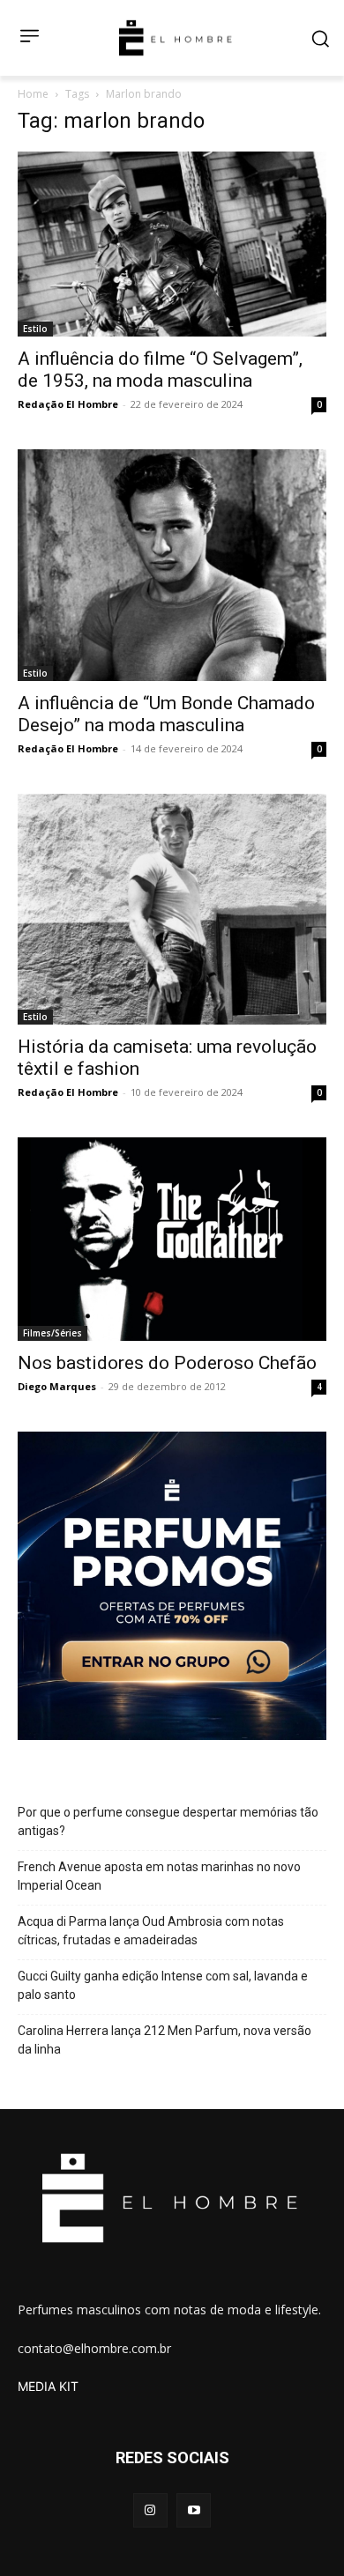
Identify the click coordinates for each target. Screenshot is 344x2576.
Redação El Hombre (68, 404)
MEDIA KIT (48, 2386)
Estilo (35, 329)
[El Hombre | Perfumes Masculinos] (176, 38)
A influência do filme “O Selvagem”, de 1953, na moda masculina (160, 370)
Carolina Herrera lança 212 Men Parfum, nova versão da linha (165, 2040)
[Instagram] (150, 2510)
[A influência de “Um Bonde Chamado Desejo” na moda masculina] (172, 565)
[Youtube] (194, 2510)
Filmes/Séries (52, 1333)
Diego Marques (57, 1386)
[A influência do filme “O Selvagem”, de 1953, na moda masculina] (172, 244)
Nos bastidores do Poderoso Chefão (167, 1363)
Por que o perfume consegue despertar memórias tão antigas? (168, 1821)
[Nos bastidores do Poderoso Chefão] (172, 1239)
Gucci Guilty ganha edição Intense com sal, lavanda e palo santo (163, 1985)
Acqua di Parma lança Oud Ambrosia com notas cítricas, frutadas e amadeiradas (151, 1931)
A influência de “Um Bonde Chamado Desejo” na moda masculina (166, 714)
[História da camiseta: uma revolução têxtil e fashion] (172, 910)
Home (33, 94)
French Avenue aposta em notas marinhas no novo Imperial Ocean (159, 1876)
